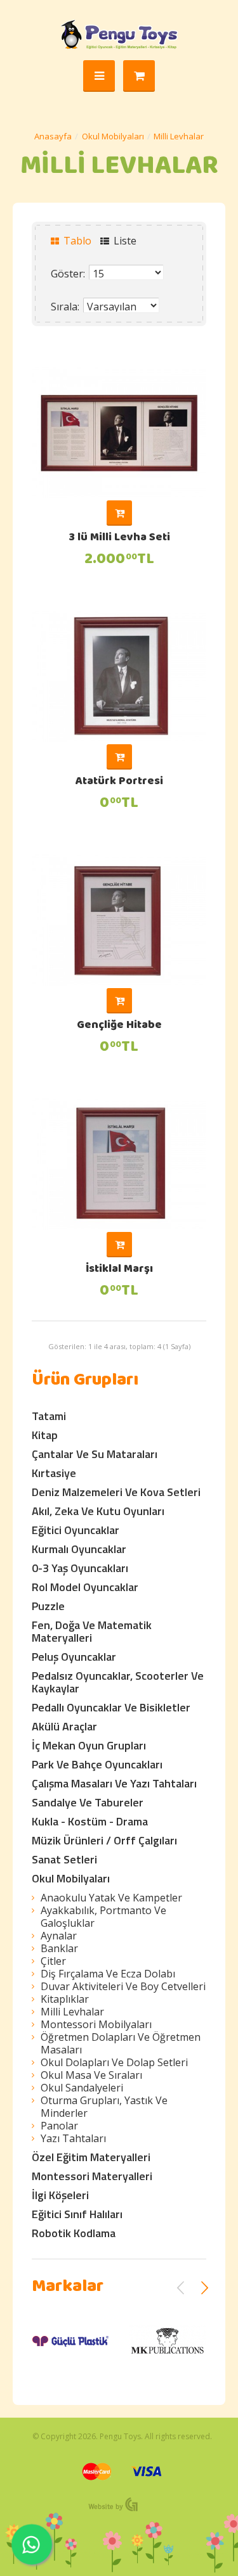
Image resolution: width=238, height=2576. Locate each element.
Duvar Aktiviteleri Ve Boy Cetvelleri (123, 1986)
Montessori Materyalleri (92, 2176)
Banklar (59, 1948)
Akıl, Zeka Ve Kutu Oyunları (98, 1511)
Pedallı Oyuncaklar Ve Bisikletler (111, 1707)
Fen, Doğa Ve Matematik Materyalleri (92, 1631)
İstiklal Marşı (119, 1270)
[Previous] (181, 2288)
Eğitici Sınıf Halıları (77, 2214)
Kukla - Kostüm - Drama (90, 1821)
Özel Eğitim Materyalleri (91, 2157)
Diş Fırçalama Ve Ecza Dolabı (108, 1974)
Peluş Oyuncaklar (74, 1657)
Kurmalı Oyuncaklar (79, 1549)
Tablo (76, 241)
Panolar (59, 2126)
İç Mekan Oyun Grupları (89, 1745)
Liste (124, 241)
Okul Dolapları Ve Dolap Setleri (114, 2062)
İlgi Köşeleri (60, 2195)
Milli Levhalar (179, 136)
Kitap (45, 1435)
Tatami (49, 1416)
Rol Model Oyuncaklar (85, 1587)
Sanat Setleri (64, 1859)
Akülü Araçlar (64, 1726)
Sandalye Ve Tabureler (88, 1802)
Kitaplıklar (65, 1999)
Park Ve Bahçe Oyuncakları (97, 1764)
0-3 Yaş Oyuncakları (80, 1568)
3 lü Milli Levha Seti (119, 538)
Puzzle (48, 1606)
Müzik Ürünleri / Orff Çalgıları (104, 1840)
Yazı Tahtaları (73, 2138)
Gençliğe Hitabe (119, 1026)
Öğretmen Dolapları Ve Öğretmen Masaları (121, 2043)
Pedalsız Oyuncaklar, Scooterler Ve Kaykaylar (118, 1682)
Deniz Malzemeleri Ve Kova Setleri (116, 1492)
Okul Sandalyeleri (82, 2088)
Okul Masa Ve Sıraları (91, 2075)
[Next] (204, 2288)
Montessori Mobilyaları (96, 2024)
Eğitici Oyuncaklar (76, 1530)
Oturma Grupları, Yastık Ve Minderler (104, 2107)
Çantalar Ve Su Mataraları (95, 1454)
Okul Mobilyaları (113, 136)
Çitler (53, 1961)
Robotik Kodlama (74, 2233)
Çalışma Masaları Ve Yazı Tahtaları (114, 1783)
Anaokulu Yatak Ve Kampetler (111, 1898)
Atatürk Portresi (119, 782)
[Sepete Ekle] (119, 513)
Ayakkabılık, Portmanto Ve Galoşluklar (103, 1917)
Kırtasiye (54, 1473)
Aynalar (59, 1936)
